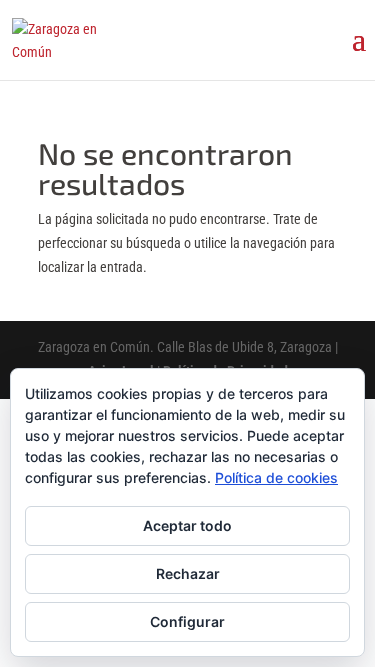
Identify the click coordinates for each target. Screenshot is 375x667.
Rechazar (188, 573)
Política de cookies (276, 477)
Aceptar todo (187, 525)
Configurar (187, 621)
